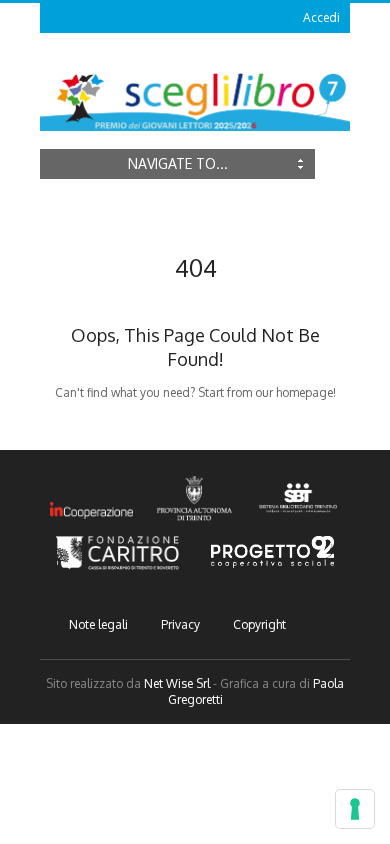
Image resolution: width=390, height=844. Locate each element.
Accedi (321, 17)
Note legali (98, 624)
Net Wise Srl (177, 683)
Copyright (259, 624)
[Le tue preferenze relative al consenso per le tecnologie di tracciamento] (355, 809)
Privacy (180, 624)
